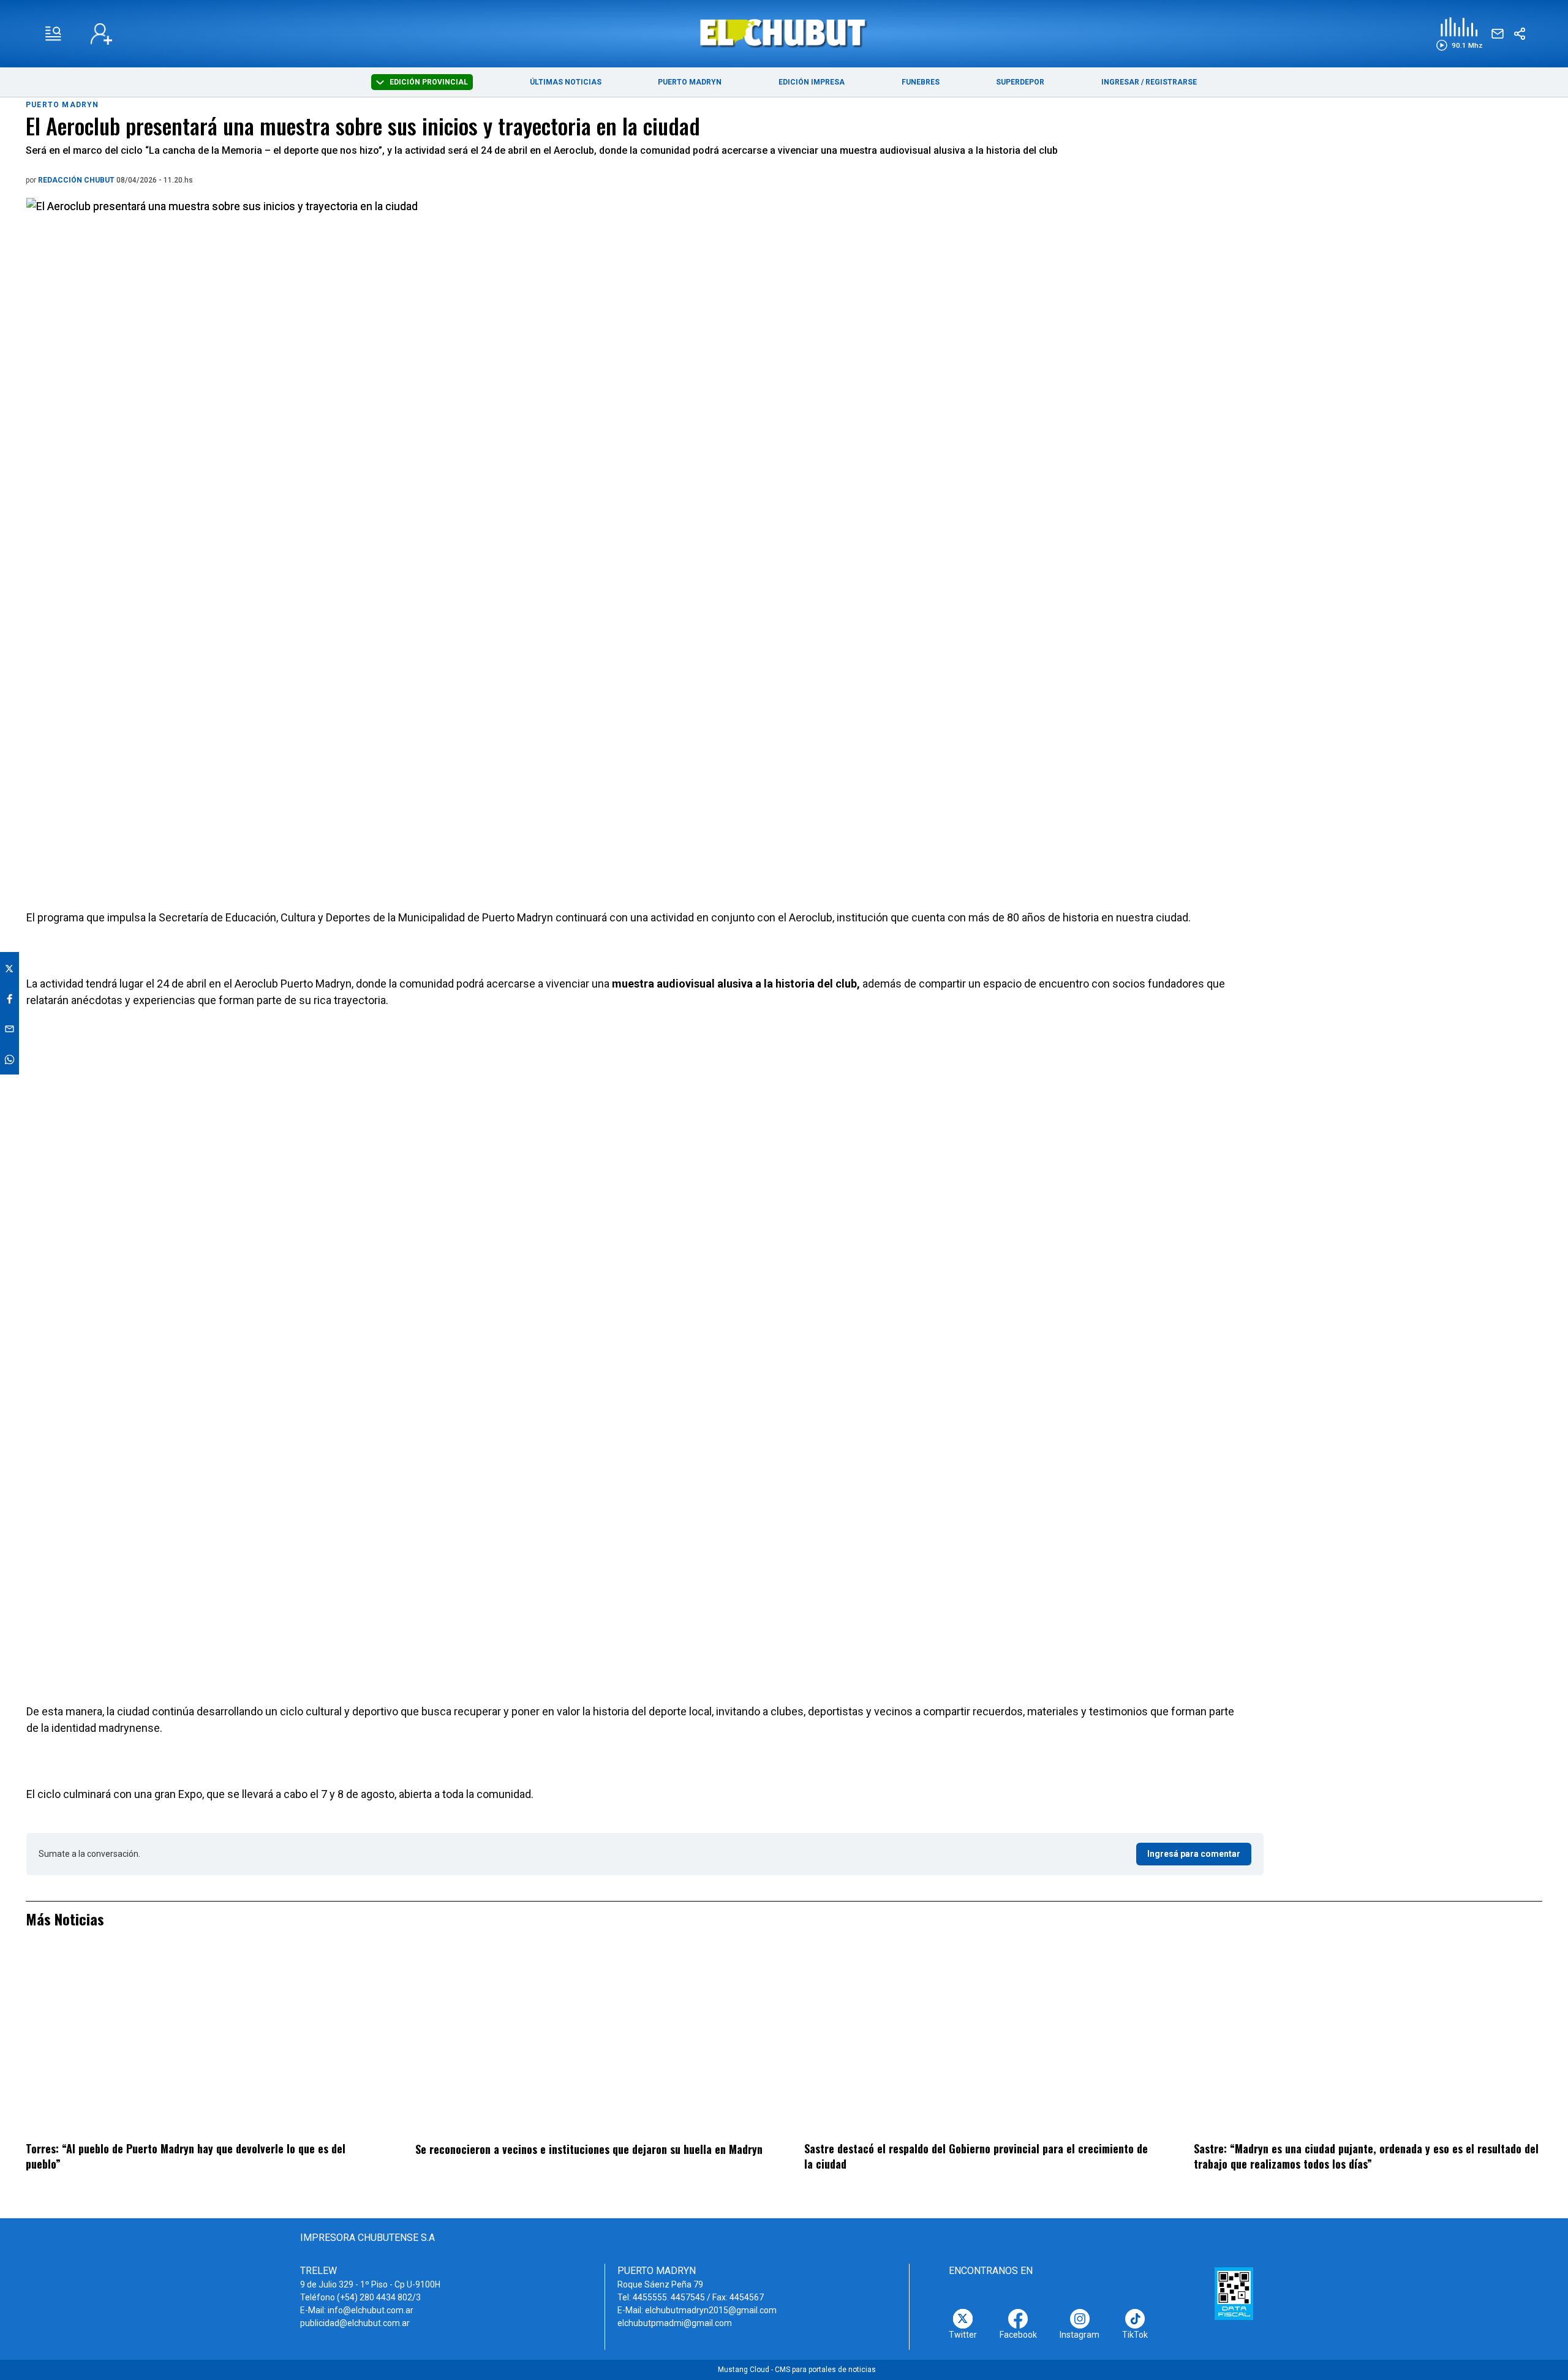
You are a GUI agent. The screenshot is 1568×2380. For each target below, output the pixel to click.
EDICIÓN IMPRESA (812, 82)
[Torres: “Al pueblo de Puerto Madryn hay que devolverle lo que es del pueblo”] (200, 2043)
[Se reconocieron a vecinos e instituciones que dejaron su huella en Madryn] (590, 2043)
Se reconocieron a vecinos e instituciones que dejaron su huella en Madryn (589, 2149)
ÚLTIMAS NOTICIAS (566, 82)
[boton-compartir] (1520, 34)
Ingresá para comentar (1194, 1854)
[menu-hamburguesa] (53, 34)
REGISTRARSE (1171, 82)
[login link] (101, 34)
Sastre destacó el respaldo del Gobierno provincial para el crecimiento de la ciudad (976, 2156)
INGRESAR (1120, 82)
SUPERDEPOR (1020, 82)
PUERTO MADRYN (690, 82)
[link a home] (784, 33)
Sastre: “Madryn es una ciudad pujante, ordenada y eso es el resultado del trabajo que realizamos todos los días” (1366, 2156)
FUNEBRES (921, 82)
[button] (1459, 34)
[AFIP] (1234, 2294)
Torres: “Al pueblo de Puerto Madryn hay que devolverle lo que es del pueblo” (186, 2156)
